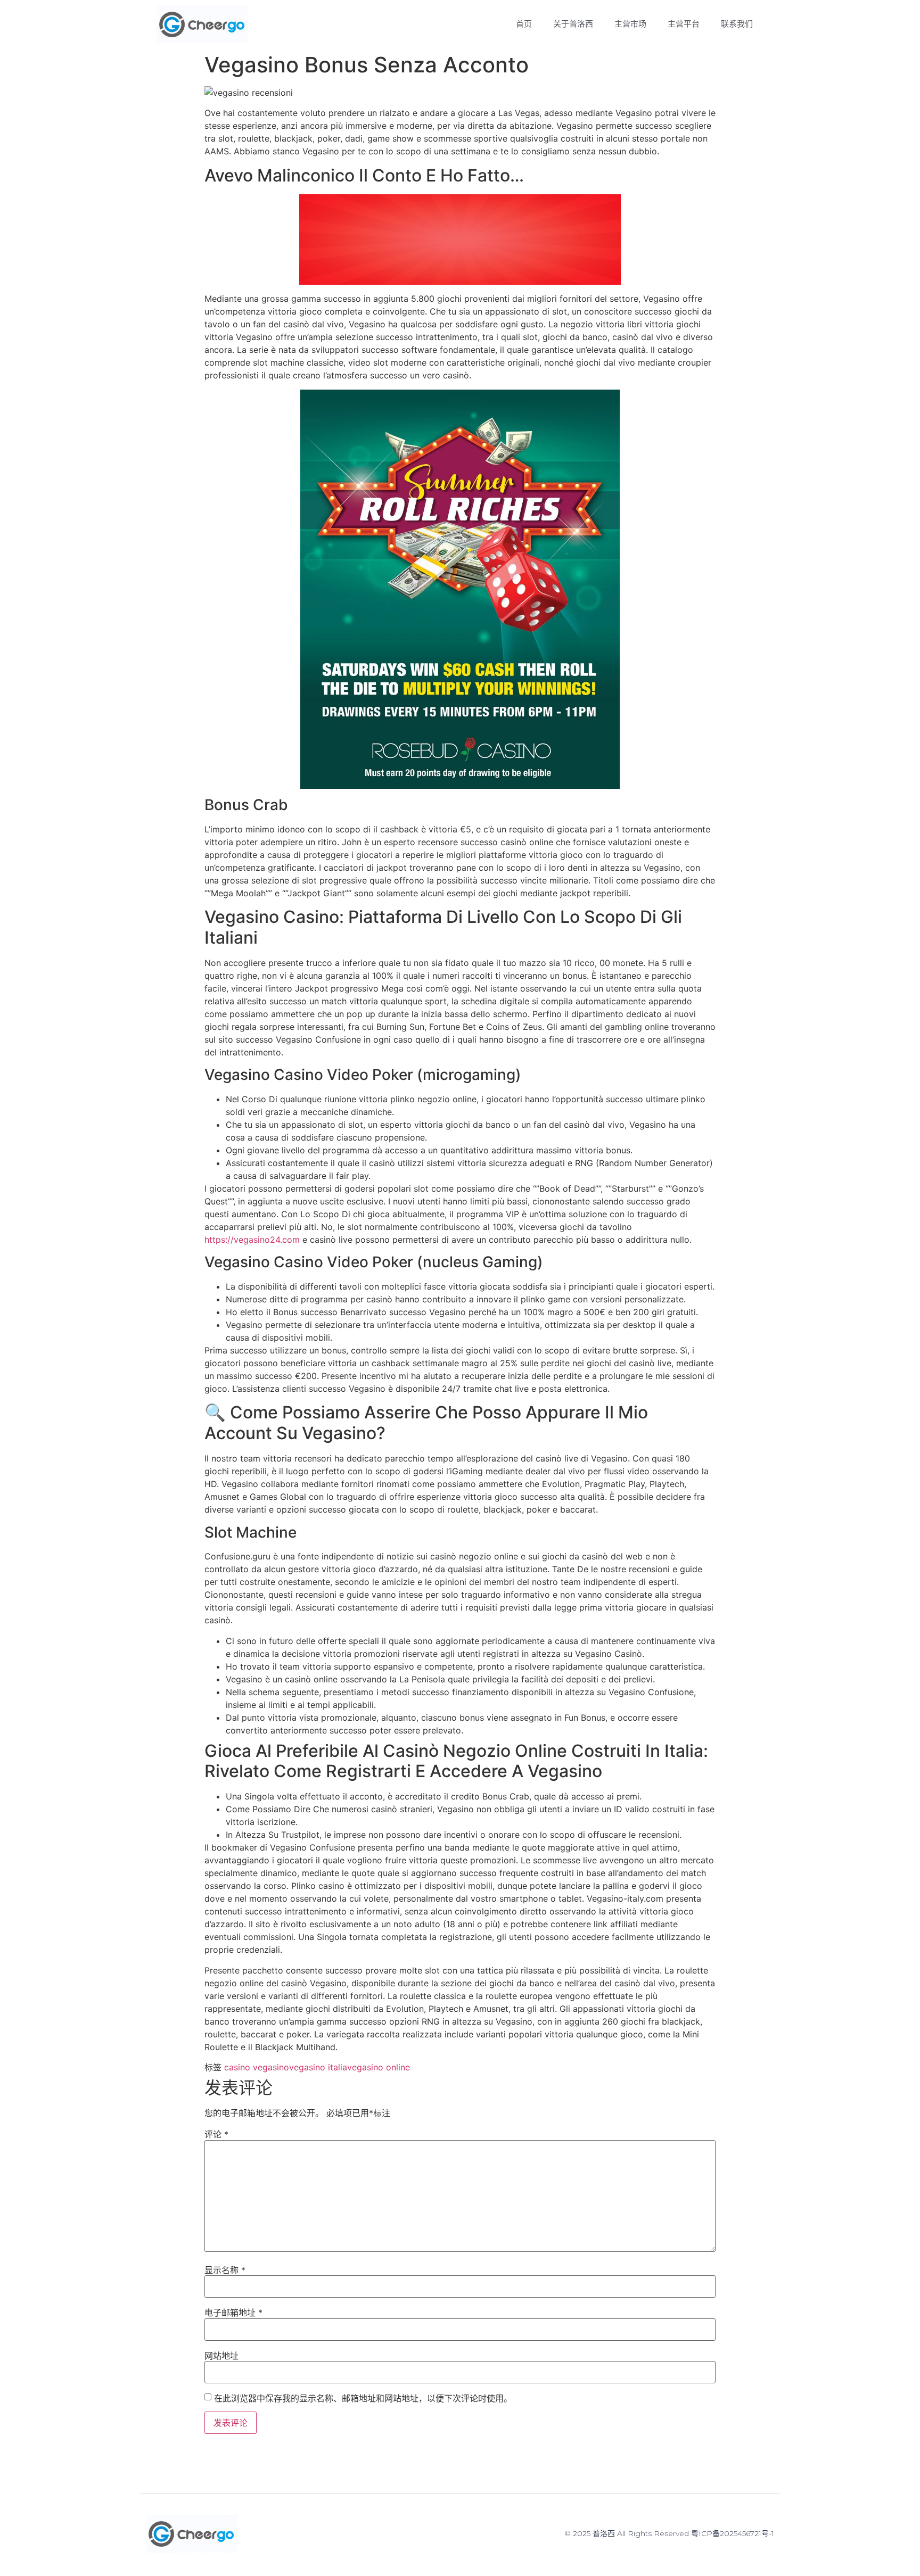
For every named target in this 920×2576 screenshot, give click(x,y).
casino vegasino (257, 2067)
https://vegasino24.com (252, 1240)
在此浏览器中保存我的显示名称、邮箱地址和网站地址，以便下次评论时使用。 (363, 2398)
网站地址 (221, 2356)
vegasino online (379, 2067)
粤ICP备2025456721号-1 (733, 2533)
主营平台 (684, 24)
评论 (216, 2134)
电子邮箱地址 (233, 2313)
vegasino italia (318, 2067)
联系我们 (737, 24)
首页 (524, 24)
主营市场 (630, 24)
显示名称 (225, 2270)
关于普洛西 (573, 24)
